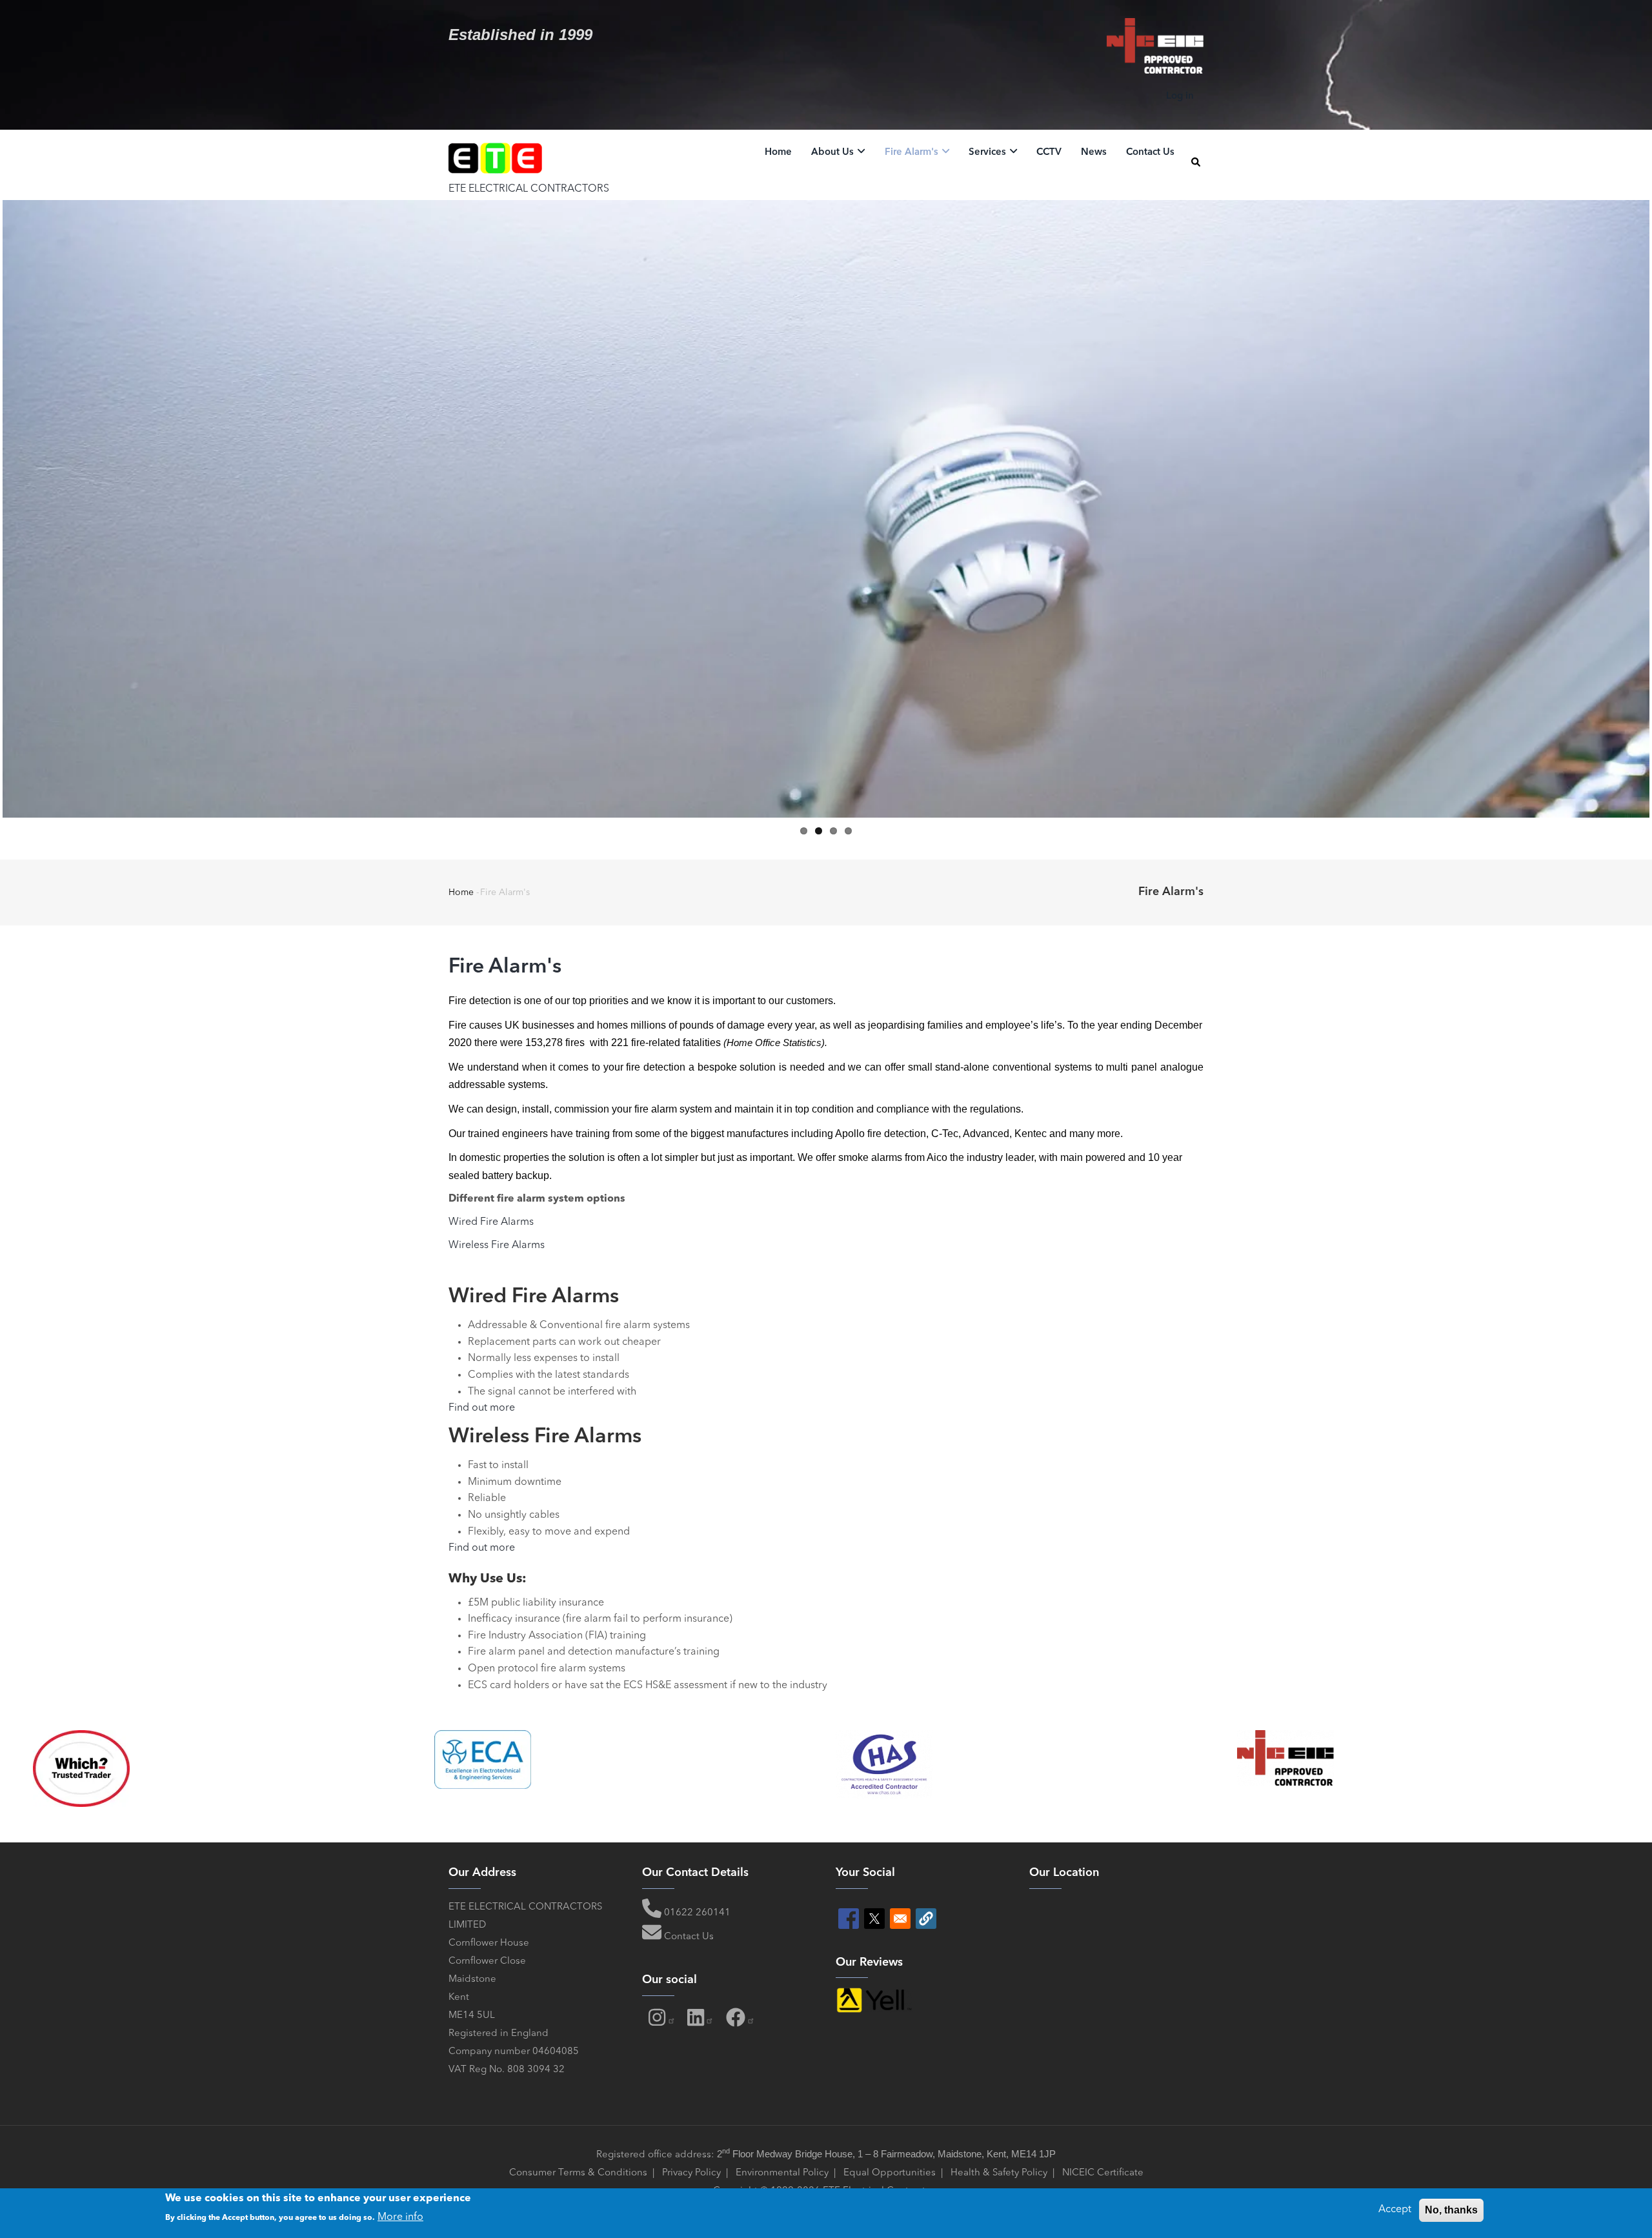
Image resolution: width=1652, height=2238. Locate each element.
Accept (1395, 2210)
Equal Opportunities (890, 2173)
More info (400, 2217)
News (1094, 153)
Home (778, 153)
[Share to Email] (900, 1919)
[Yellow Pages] (874, 1996)
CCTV (1049, 153)
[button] (926, 1919)
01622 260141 (697, 1913)
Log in (1180, 96)
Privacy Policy (693, 2173)
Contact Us (1150, 153)
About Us (834, 153)
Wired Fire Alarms (492, 1222)
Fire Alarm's (913, 153)
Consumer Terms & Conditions (578, 2173)
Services (989, 153)
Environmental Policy (782, 2173)
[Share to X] (874, 1919)
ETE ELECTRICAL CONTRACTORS (529, 189)
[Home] (496, 156)
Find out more (482, 1408)
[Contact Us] (652, 1937)
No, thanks (1451, 2210)
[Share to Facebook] (849, 1919)
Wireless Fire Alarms (497, 1245)
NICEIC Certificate (1103, 2173)
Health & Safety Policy (999, 2173)
